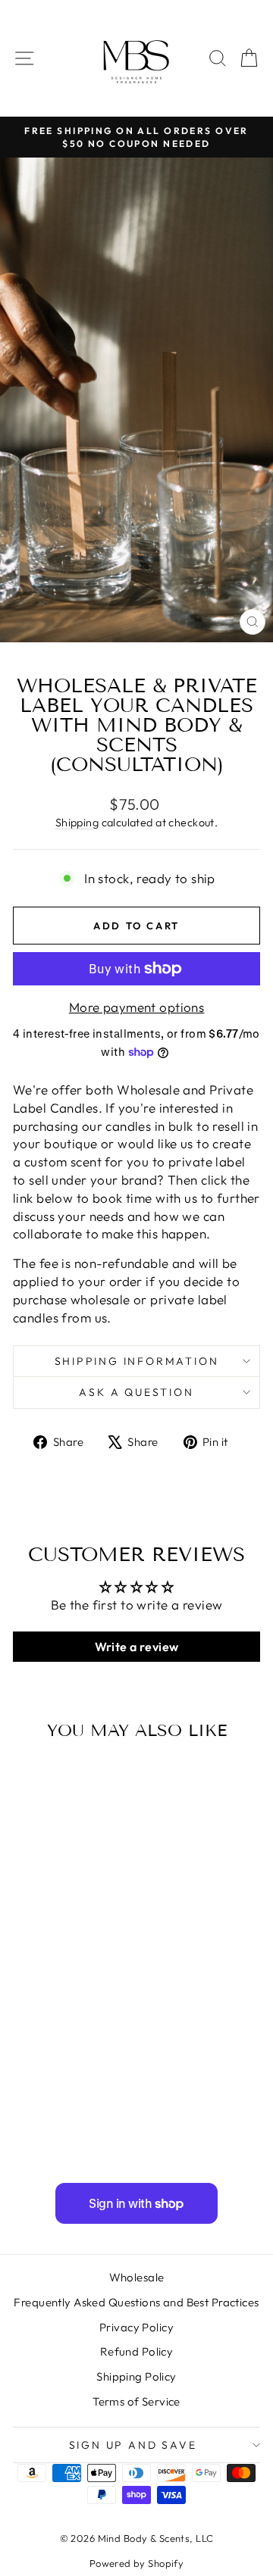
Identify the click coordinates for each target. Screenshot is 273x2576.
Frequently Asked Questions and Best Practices (136, 2302)
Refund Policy (137, 2351)
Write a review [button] (137, 1647)
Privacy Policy (136, 2327)
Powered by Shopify (137, 2563)
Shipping (77, 823)
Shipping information (137, 1361)
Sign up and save (133, 2445)
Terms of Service (136, 2401)
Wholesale (137, 2277)
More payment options (137, 1007)
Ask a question (136, 1392)
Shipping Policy (136, 2376)
